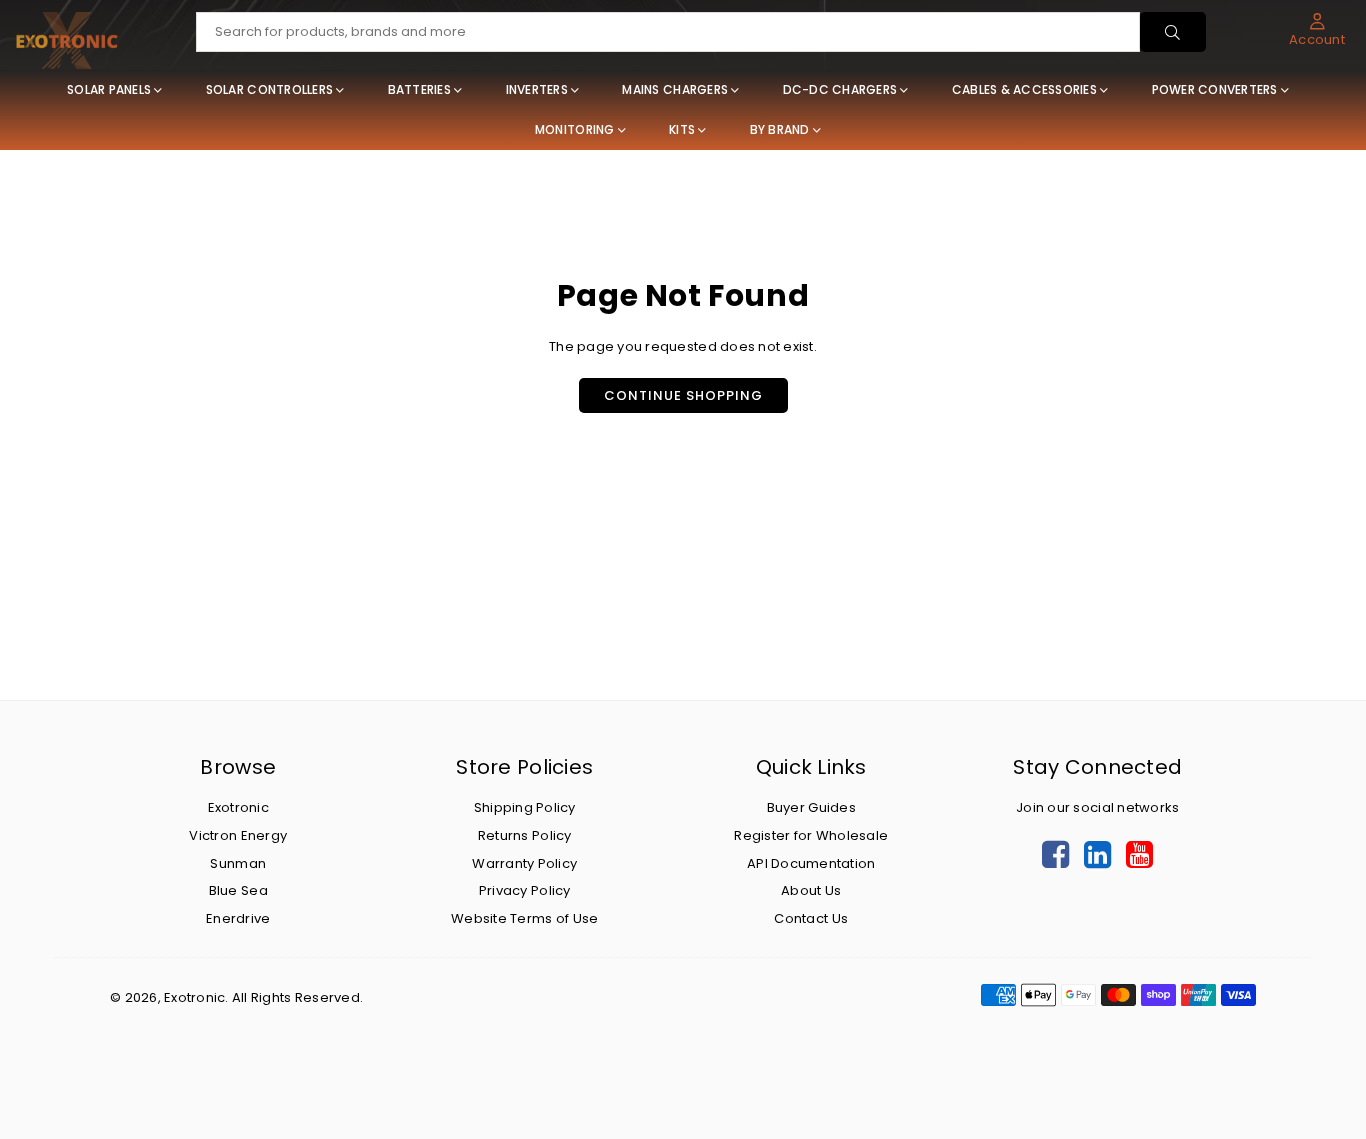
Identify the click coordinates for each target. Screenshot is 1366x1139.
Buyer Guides (811, 807)
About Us (811, 890)
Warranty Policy (524, 863)
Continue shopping (683, 395)
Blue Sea (238, 890)
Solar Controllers (269, 89)
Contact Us (811, 918)
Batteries (419, 89)
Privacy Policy (525, 890)
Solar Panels (109, 89)
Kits (682, 129)
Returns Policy (525, 835)
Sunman (238, 863)
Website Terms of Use (524, 918)
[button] (1317, 30)
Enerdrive (238, 918)
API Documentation (811, 863)
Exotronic (238, 807)
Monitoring (575, 129)
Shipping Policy (525, 807)
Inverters (537, 89)
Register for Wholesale (811, 835)
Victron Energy (238, 835)
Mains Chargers (675, 89)
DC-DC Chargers (840, 89)
